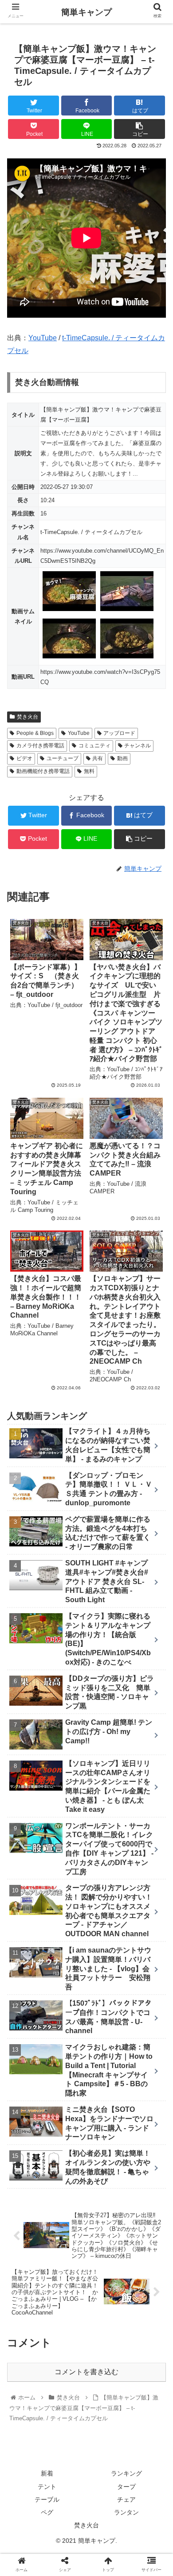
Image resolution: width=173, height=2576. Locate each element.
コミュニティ (94, 746)
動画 (122, 758)
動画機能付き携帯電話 (43, 771)
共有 (98, 758)
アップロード (119, 733)
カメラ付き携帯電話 (40, 746)
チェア (126, 2499)
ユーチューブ (63, 758)
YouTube (43, 338)
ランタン (126, 2512)
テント (47, 2487)
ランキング (126, 2473)
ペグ (47, 2512)
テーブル (47, 2499)
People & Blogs (35, 733)
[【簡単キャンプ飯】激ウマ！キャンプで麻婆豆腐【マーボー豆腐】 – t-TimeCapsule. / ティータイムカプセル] (106, 1875)
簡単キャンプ (86, 12)
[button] (155, 1442)
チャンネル (138, 746)
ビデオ (24, 758)
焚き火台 (28, 717)
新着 (47, 2473)
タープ (126, 2487)
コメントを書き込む (86, 2372)
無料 (89, 771)
